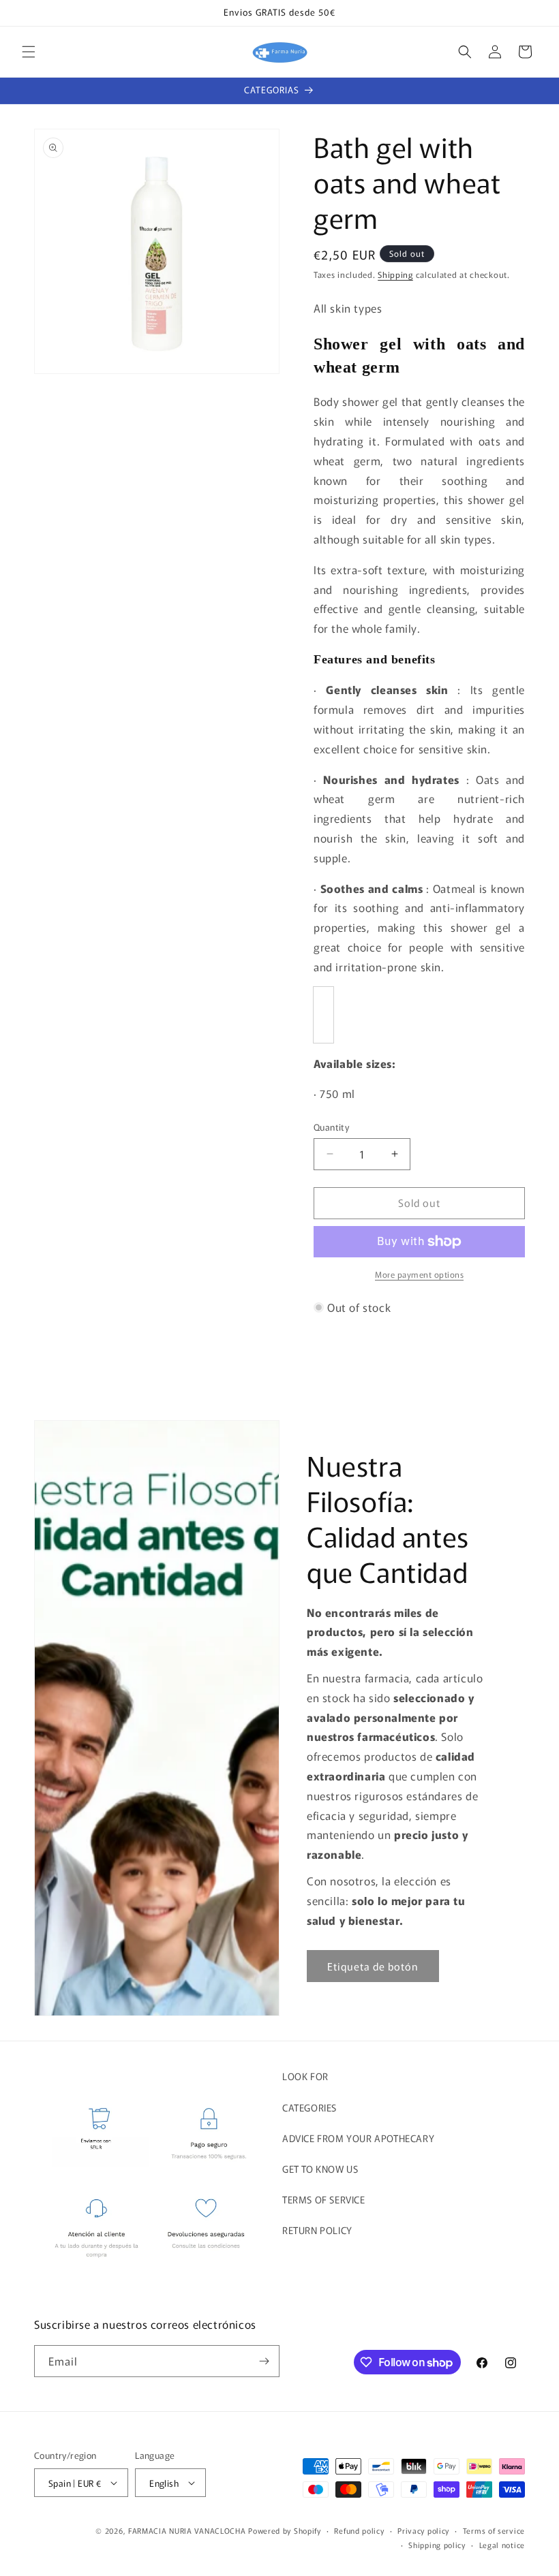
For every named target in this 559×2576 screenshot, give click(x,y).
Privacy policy (423, 2530)
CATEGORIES (309, 2107)
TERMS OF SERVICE (324, 2199)
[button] (29, 52)
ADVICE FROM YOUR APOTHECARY (358, 2138)
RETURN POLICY (317, 2230)
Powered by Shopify (285, 2530)
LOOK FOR (305, 2076)
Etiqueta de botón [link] (373, 1966)
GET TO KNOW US (320, 2169)
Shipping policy (437, 2545)
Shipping (395, 274)
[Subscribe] (264, 2361)
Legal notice (502, 2545)
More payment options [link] (419, 1274)
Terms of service (494, 2530)
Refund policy (359, 2530)
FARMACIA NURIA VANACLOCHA (187, 2530)
